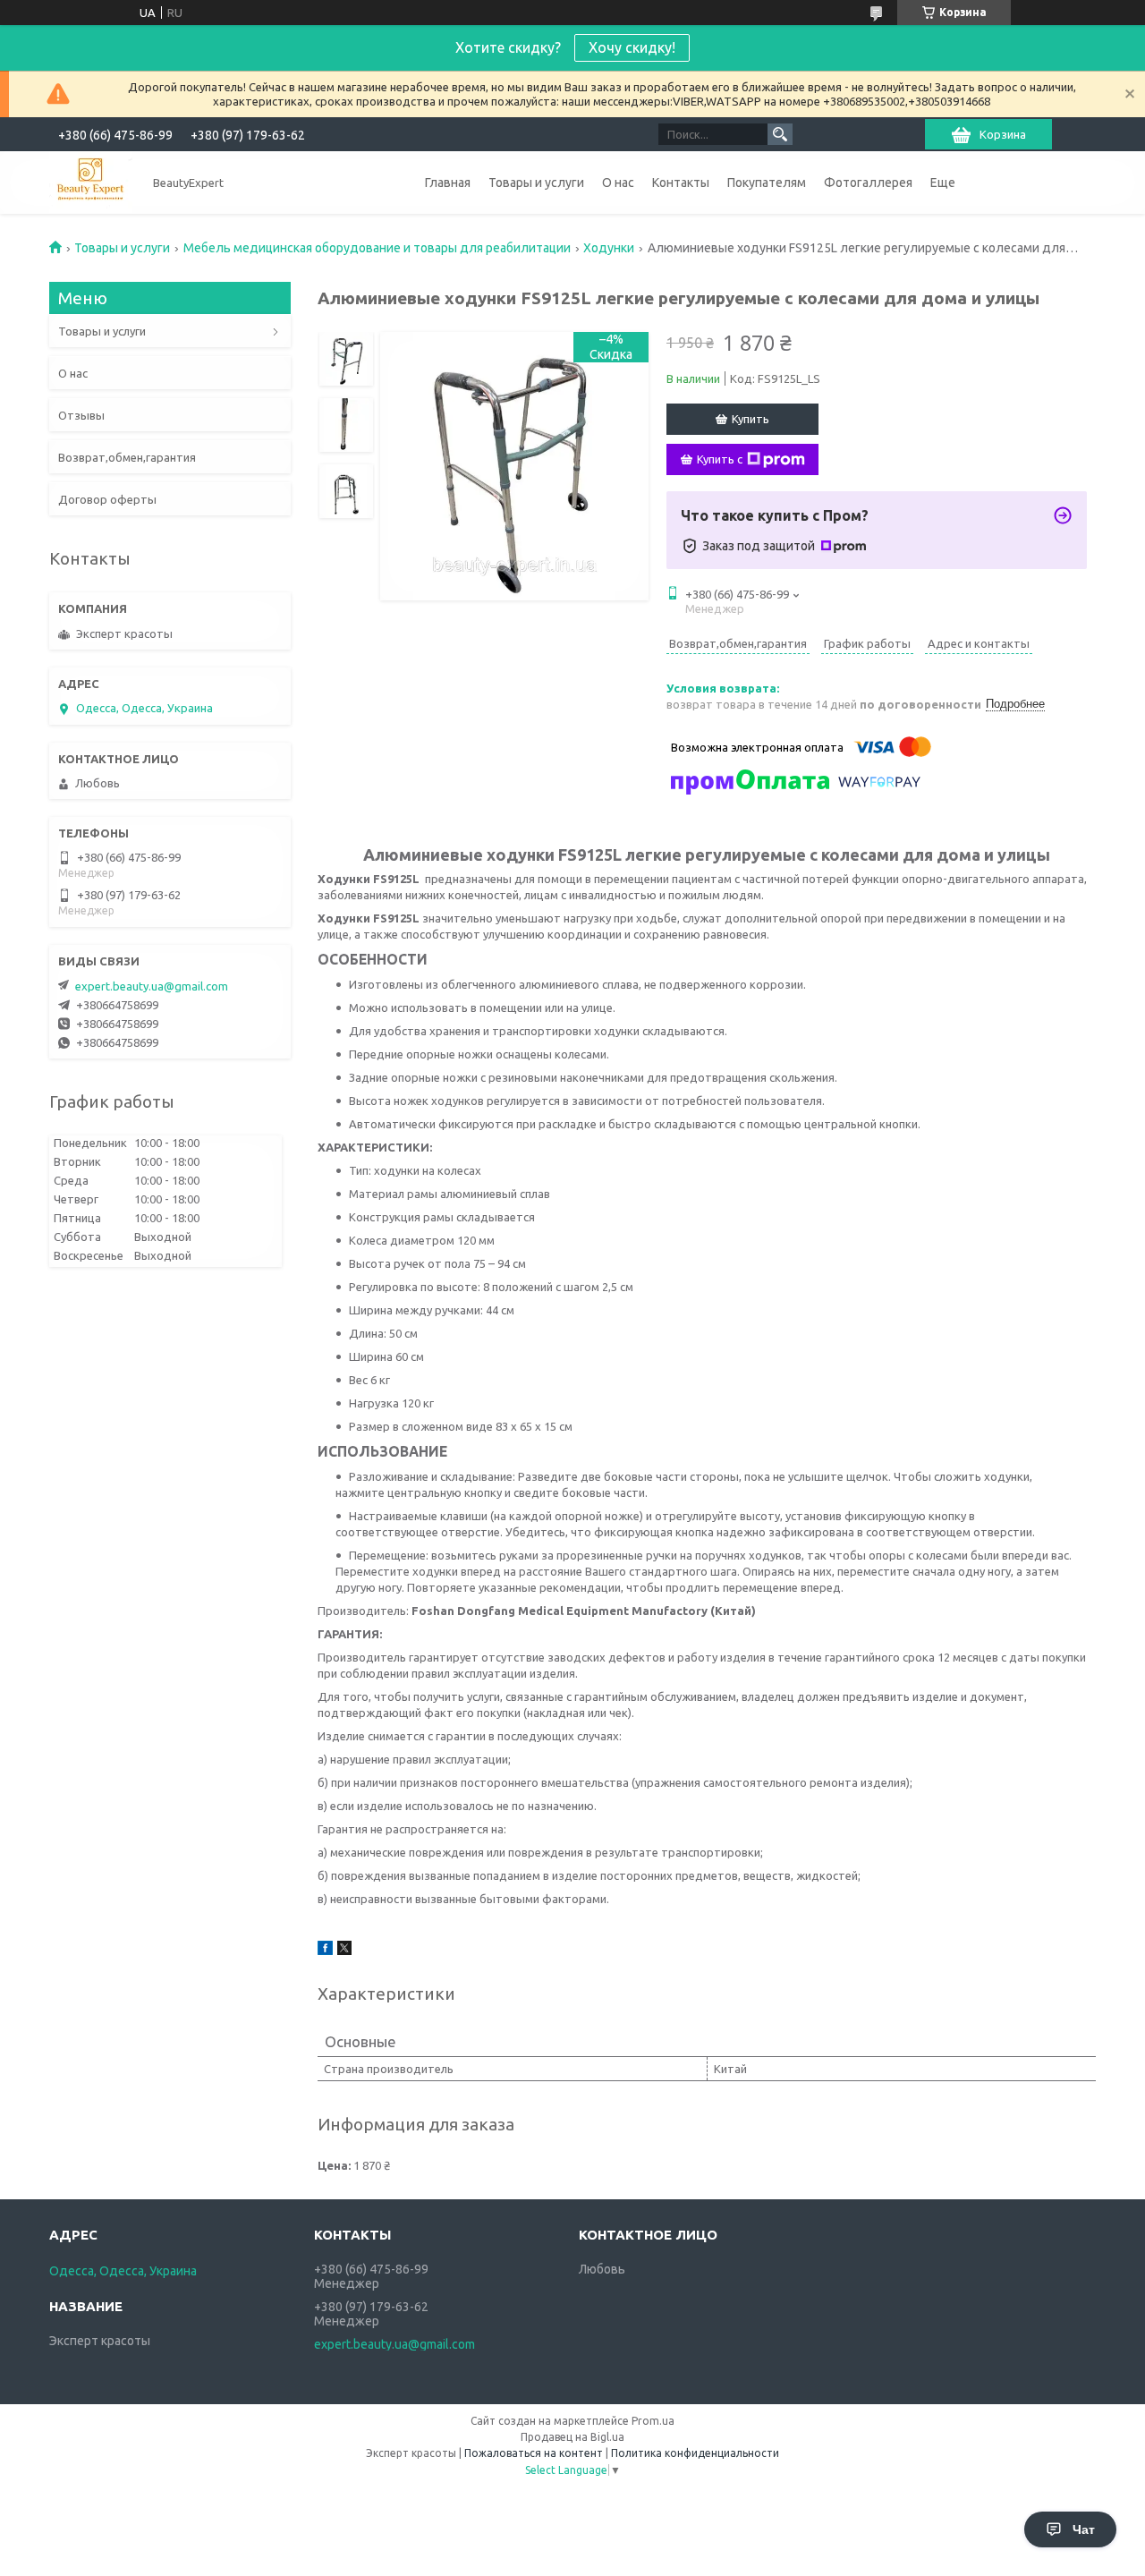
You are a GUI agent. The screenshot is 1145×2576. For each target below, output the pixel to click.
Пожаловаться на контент (534, 2453)
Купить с (720, 459)
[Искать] (780, 134)
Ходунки (609, 248)
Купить (751, 419)
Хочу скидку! (632, 47)
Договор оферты (107, 499)
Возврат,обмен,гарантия (127, 457)
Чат (1084, 2529)
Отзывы (81, 415)
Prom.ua (653, 2421)
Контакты (681, 183)
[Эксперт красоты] (91, 182)
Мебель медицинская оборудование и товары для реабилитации (377, 248)
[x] (344, 1951)
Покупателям (767, 183)
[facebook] (325, 1951)
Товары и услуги (536, 183)
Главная (448, 183)
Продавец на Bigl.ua (572, 2437)
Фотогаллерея (868, 183)
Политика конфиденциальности (695, 2453)
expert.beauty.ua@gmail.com (152, 986)
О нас (618, 183)
